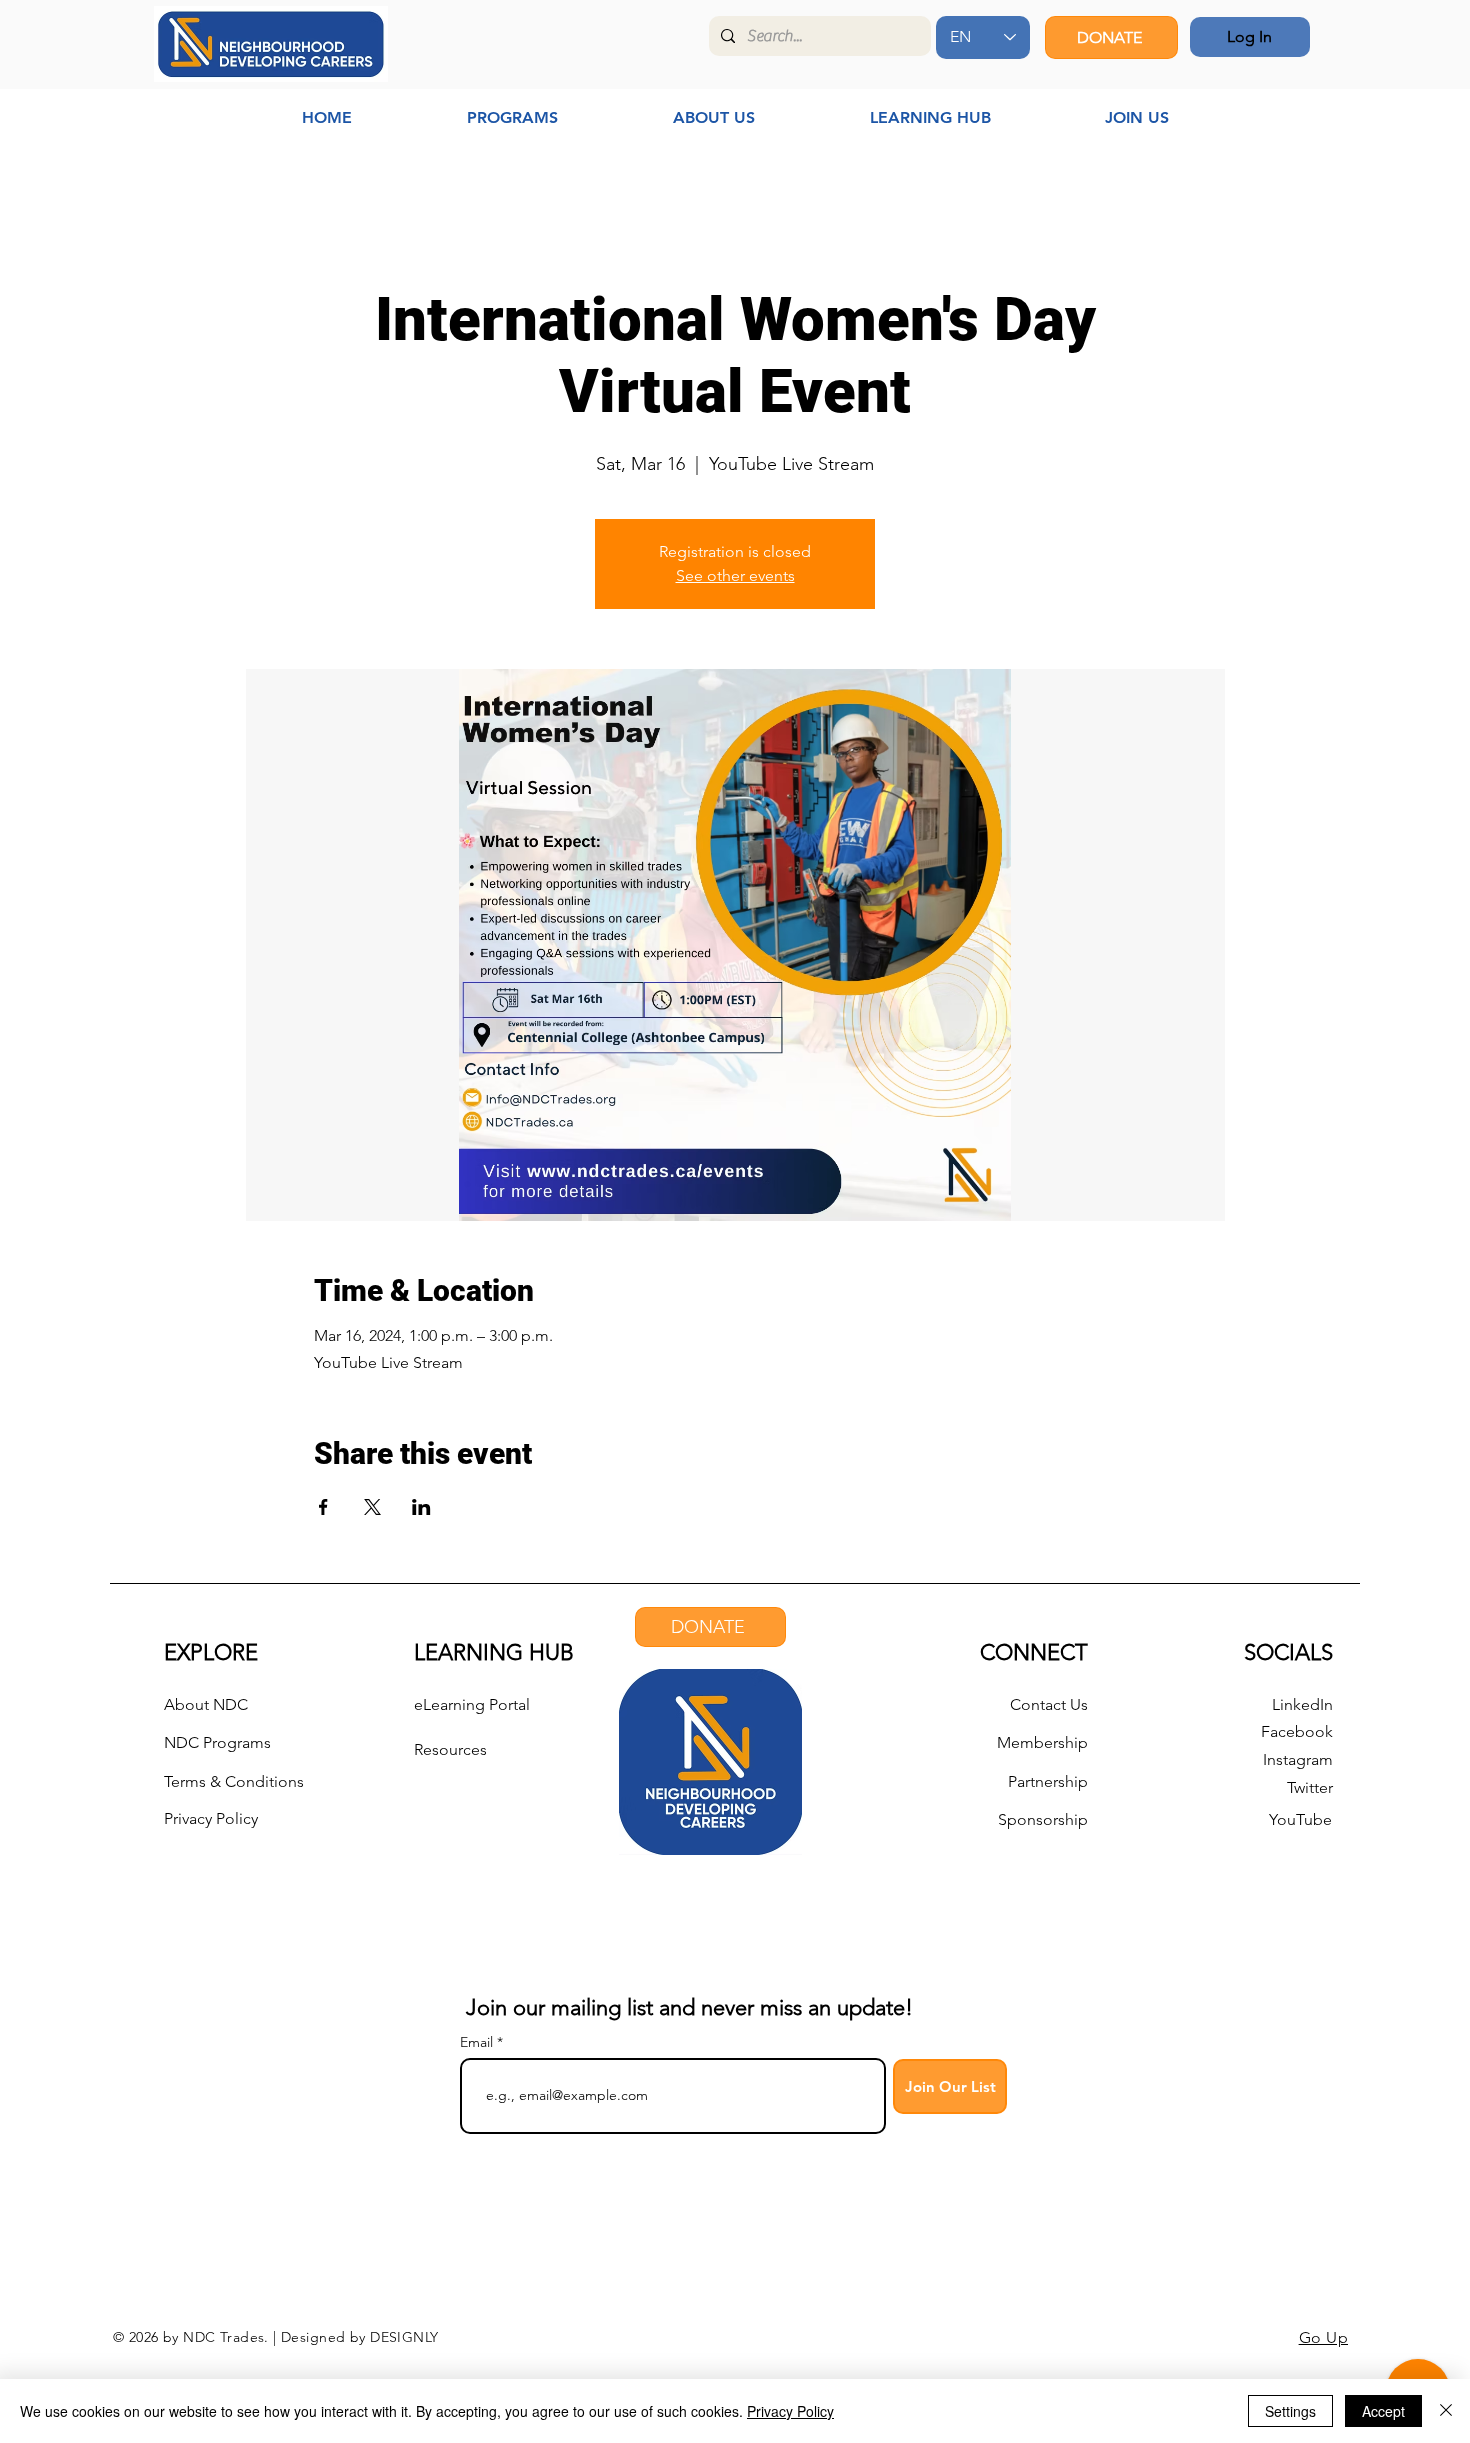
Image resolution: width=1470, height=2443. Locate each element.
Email (478, 2042)
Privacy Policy (790, 2411)
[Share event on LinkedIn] (421, 1507)
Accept (1383, 2411)
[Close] (1446, 2411)
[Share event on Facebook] (323, 1507)
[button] (512, 118)
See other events (735, 575)
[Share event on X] (372, 1507)
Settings (1290, 2411)
